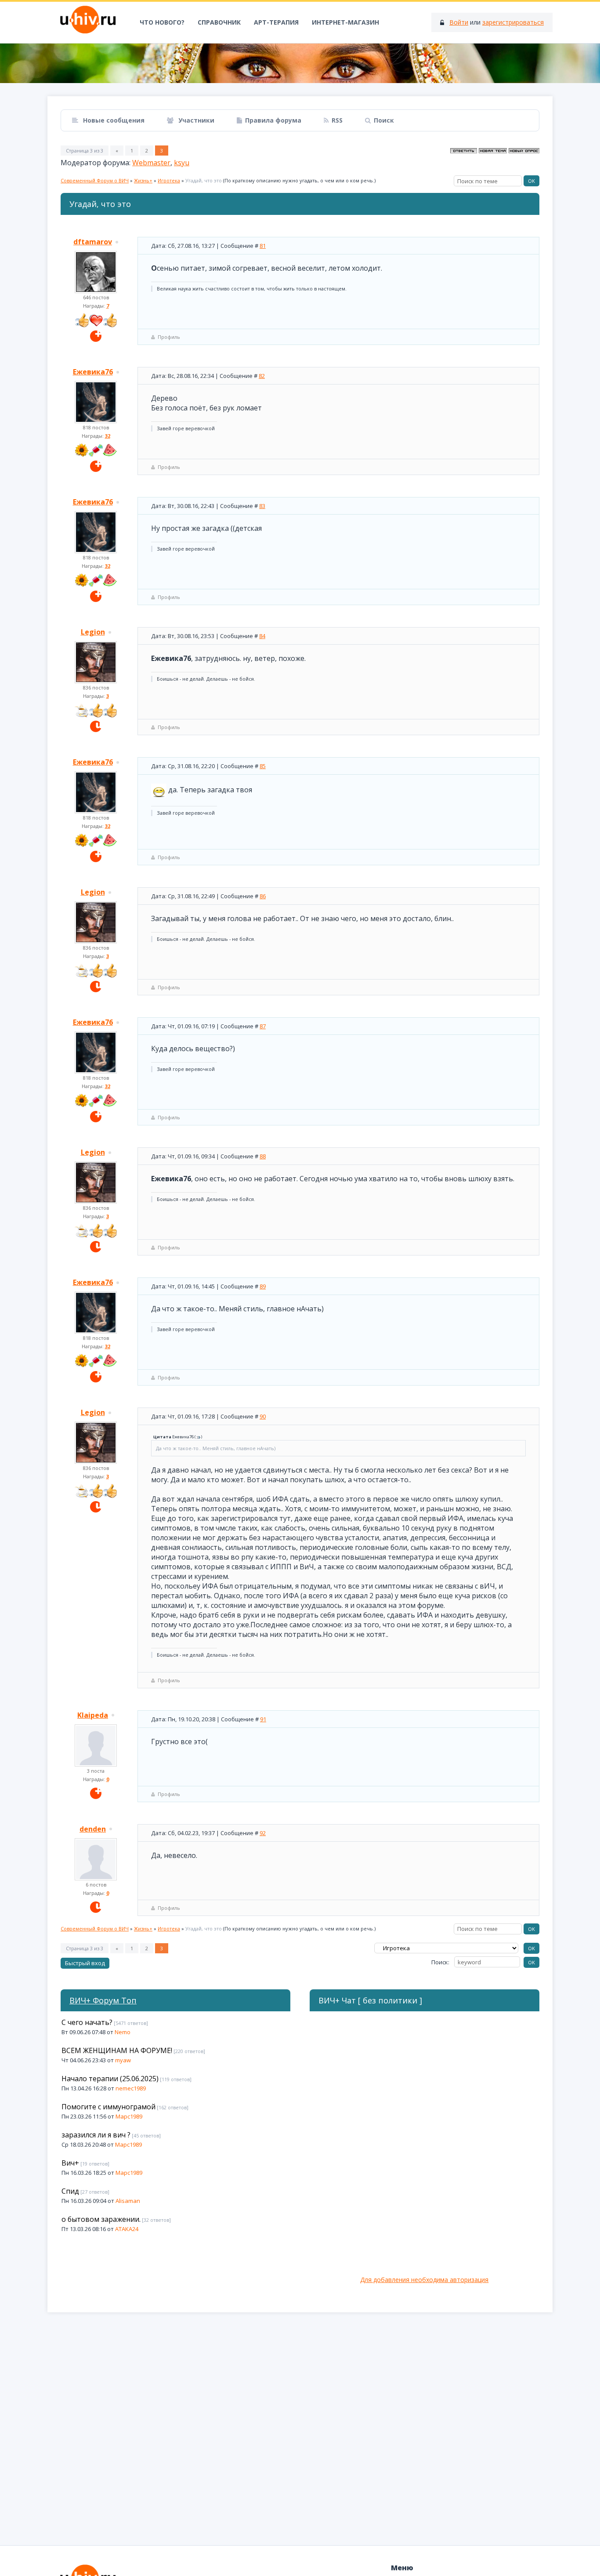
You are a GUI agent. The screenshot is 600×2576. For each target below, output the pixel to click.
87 (263, 1026)
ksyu (182, 163)
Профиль (169, 337)
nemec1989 (131, 2088)
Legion (93, 632)
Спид (70, 2191)
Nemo (123, 2032)
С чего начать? (87, 2022)
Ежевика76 (93, 372)
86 (263, 896)
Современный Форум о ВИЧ (95, 180)
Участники (195, 120)
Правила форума (273, 120)
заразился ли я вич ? (96, 2135)
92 (263, 1833)
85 (263, 766)
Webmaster (151, 163)
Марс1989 (129, 2116)
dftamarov (93, 242)
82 (262, 376)
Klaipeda (93, 1715)
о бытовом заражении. (101, 2219)
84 (262, 636)
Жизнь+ (143, 180)
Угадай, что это (204, 180)
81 (263, 246)
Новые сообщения (113, 120)
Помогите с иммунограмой (108, 2107)
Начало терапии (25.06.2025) (110, 2079)
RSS (337, 120)
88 (263, 1156)
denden (93, 1829)
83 (262, 506)
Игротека (169, 180)
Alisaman (128, 2201)
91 (263, 1719)
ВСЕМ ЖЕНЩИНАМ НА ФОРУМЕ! (117, 2050)
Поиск (384, 120)
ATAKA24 (127, 2229)
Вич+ (70, 2163)
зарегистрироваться (513, 22)
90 (263, 1416)
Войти (459, 22)
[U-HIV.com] (300, 63)
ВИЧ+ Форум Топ (103, 2000)
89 (263, 1286)
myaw (123, 2060)
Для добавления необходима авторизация (424, 2280)
